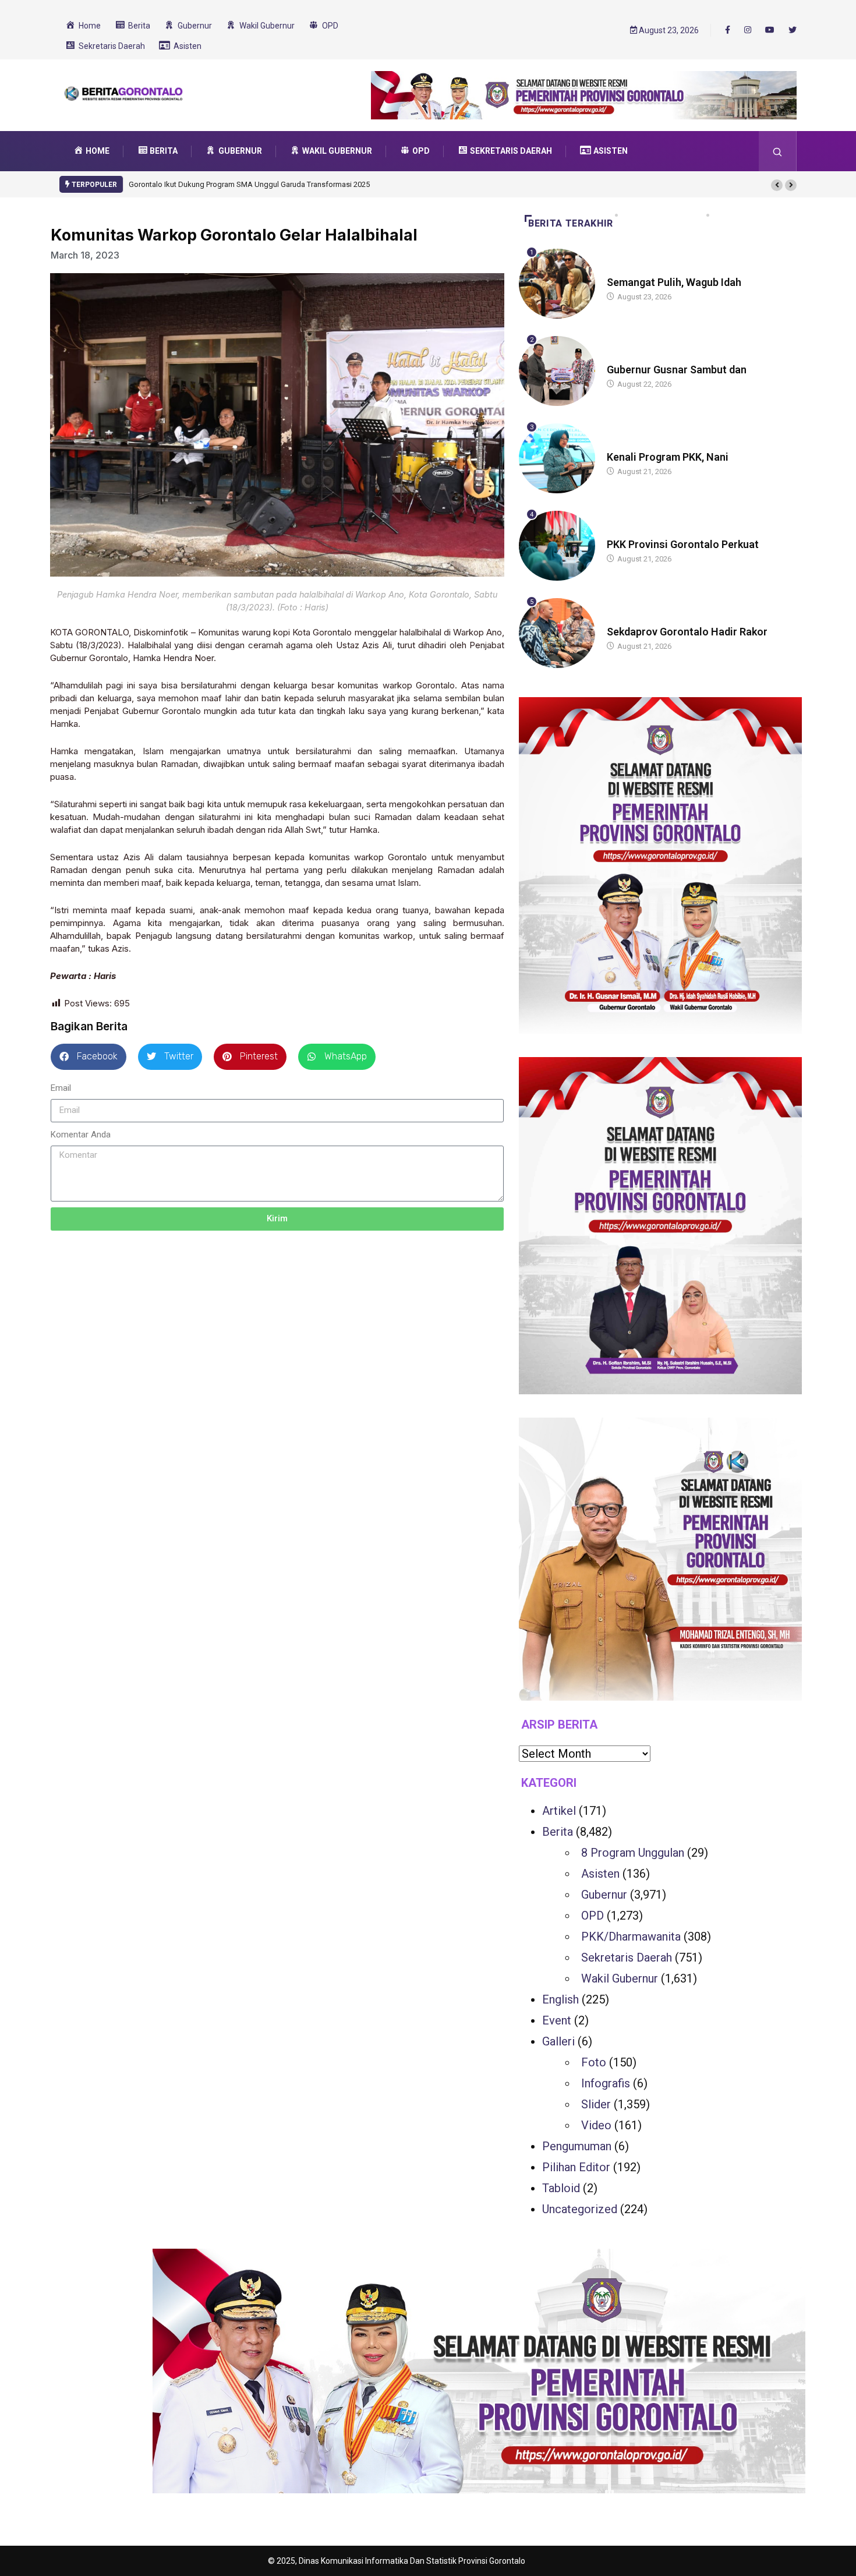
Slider (596, 2104)
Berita (618, 271)
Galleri (558, 2041)
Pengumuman (577, 2146)
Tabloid (561, 2188)
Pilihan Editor (576, 2167)
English (560, 1999)
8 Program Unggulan (633, 1853)
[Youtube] (770, 30)
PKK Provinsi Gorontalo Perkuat (683, 544)
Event (557, 2020)
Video (596, 2125)
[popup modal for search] (778, 151)
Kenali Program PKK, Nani (668, 457)
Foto (594, 2062)
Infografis (606, 2083)
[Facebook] (728, 30)
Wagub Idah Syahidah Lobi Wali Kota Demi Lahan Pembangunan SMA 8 (248, 184)
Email (61, 1088)
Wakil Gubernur (620, 1978)
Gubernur (604, 1895)
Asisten (600, 1874)
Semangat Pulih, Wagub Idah (674, 282)
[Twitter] (793, 30)
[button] (777, 185)
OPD (593, 1916)
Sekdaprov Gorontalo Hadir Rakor (687, 632)
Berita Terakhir (571, 223)
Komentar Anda (81, 1135)
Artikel (559, 1811)
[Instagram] (748, 30)
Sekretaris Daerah (627, 1957)
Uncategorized (580, 2209)
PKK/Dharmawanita (631, 1937)
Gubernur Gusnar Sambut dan (677, 370)
